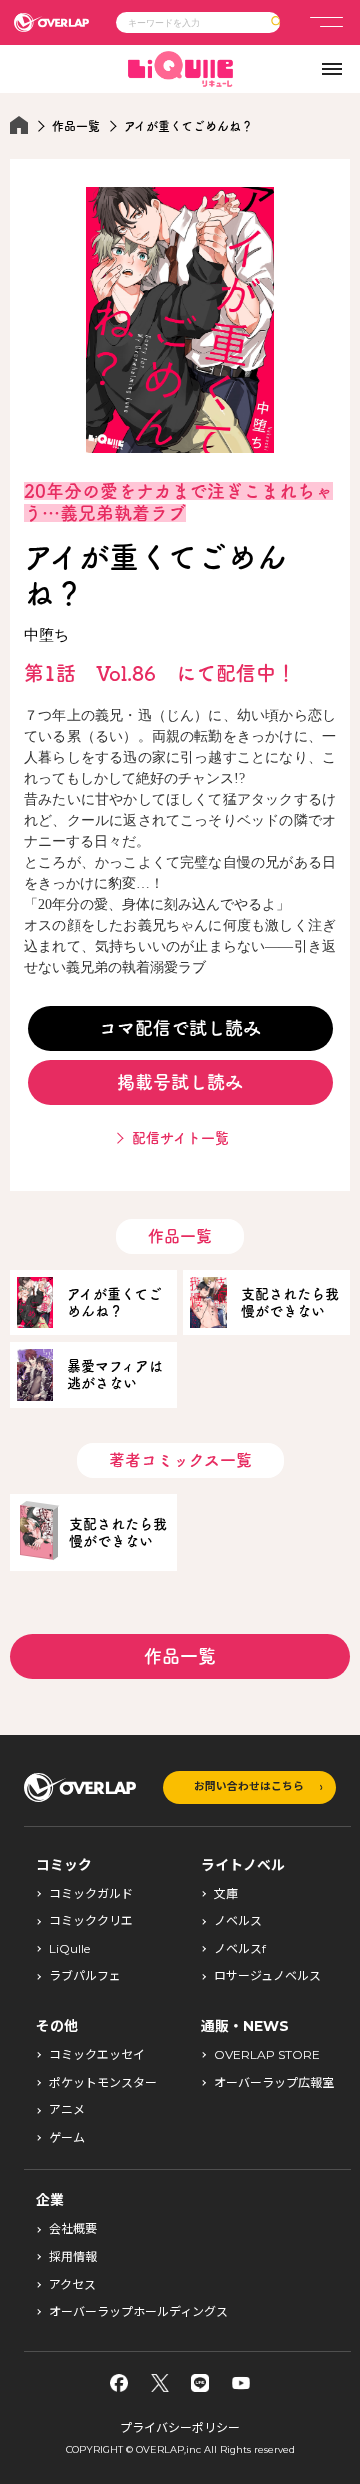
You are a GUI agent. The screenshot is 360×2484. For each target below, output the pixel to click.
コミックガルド (91, 1894)
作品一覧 (76, 126)
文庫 (226, 1894)
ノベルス (238, 1921)
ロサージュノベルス (267, 1976)
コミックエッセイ (97, 2055)
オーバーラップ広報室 (274, 2083)
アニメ (67, 2110)
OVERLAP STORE (267, 2055)
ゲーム (67, 2138)
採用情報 (73, 2257)
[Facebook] (119, 2383)
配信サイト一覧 (180, 1138)
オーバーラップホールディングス (138, 2312)
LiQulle (69, 1949)
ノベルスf (240, 1949)
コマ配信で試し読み (180, 1028)
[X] (160, 2383)
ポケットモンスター (103, 2083)
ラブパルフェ (85, 1976)
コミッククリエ (91, 1921)
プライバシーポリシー (180, 2427)
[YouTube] (241, 2383)
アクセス (72, 2285)
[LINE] (200, 2383)
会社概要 (73, 2229)
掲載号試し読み (180, 1082)
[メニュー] (326, 22)
